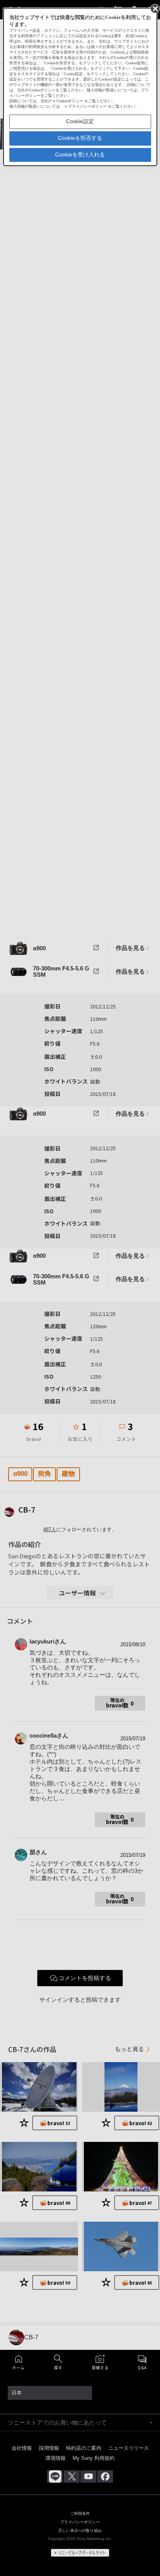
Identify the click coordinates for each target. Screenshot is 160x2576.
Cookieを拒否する (80, 138)
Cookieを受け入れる (80, 155)
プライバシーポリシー (87, 106)
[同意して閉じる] (155, 8)
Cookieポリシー (70, 101)
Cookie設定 (80, 121)
